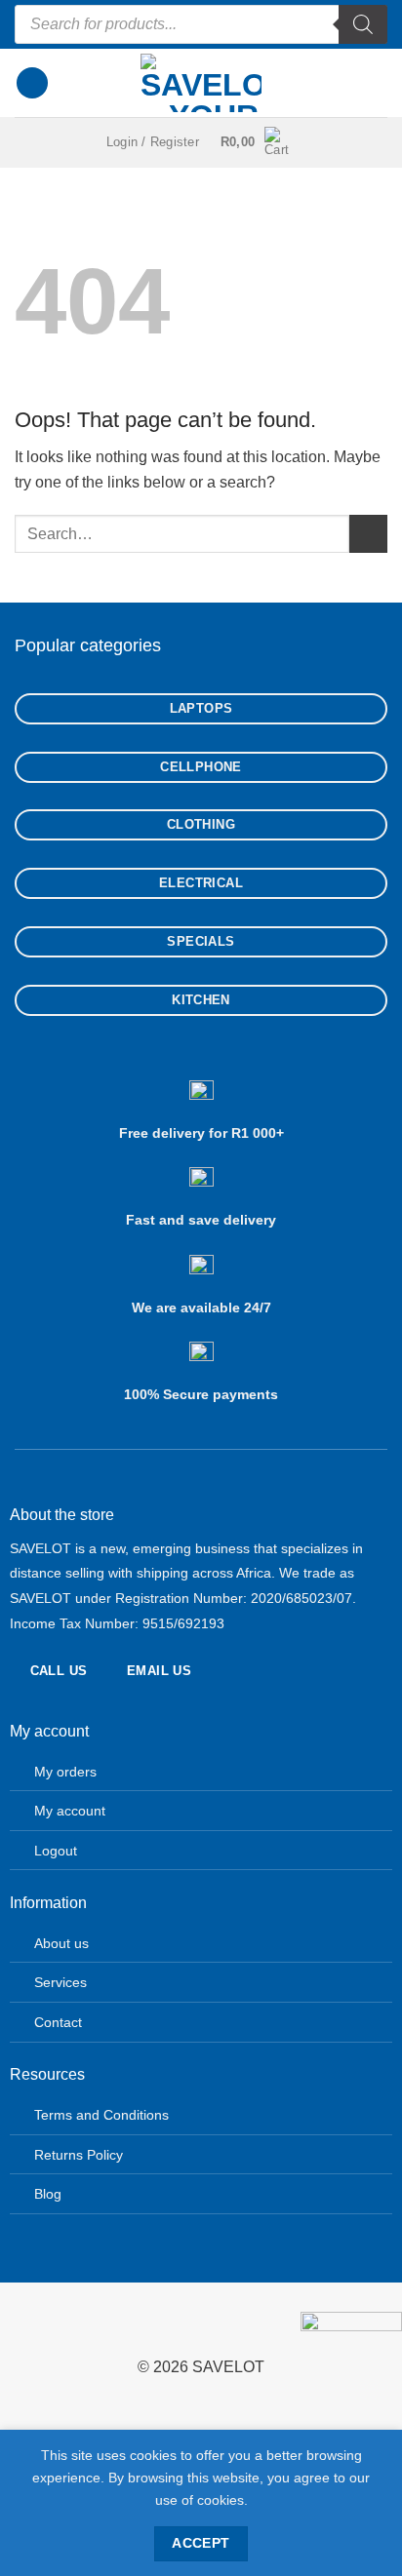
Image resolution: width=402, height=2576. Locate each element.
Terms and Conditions (101, 2115)
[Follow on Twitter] (78, 2328)
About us (61, 1943)
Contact (58, 2022)
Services (60, 1982)
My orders (65, 1772)
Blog (48, 2194)
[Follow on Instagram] (46, 2328)
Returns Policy (79, 2155)
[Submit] (368, 534)
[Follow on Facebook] (15, 2328)
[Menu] (32, 83)
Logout (56, 1851)
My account (70, 1811)
